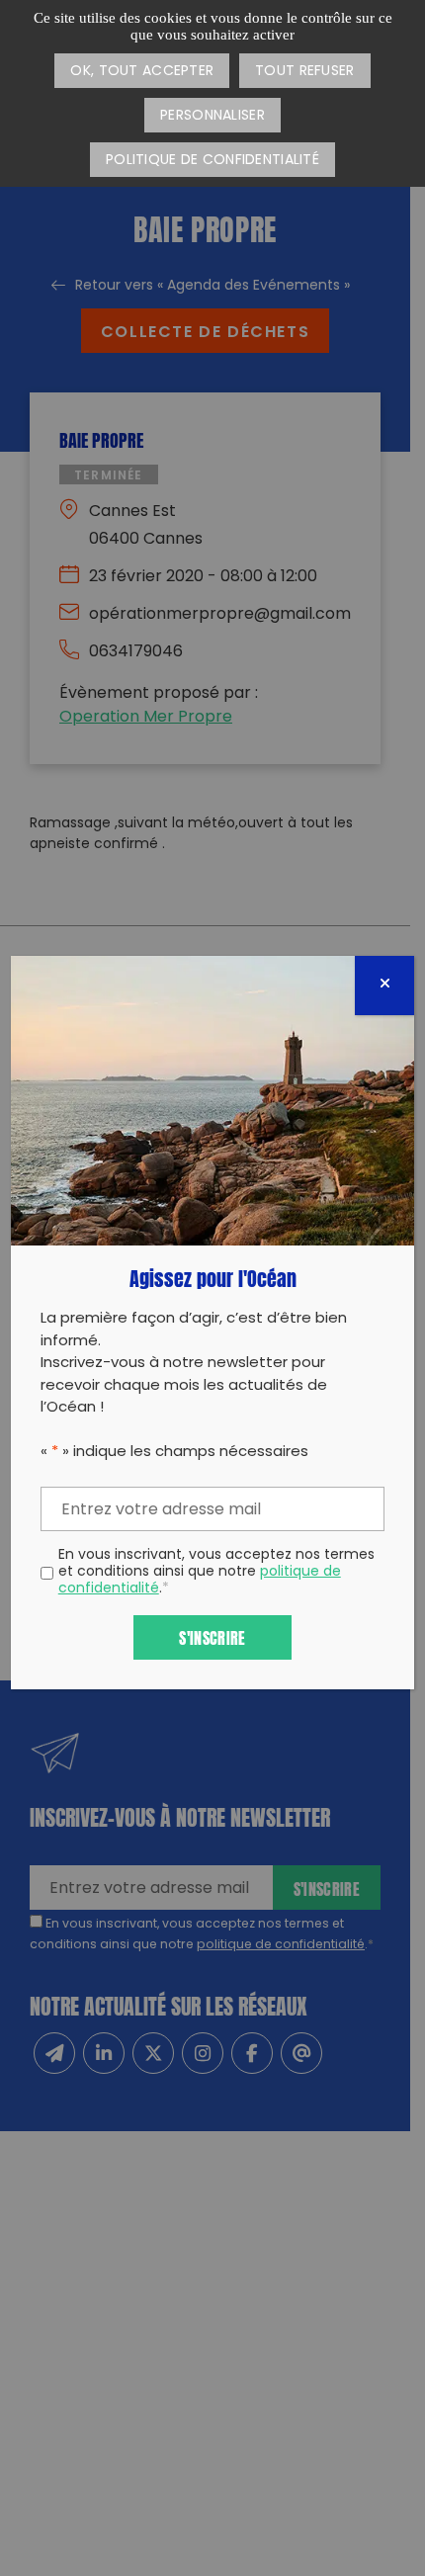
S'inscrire (212, 1636)
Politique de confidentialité (212, 161)
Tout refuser (304, 72)
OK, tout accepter (142, 72)
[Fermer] (384, 986)
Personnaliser (212, 116)
